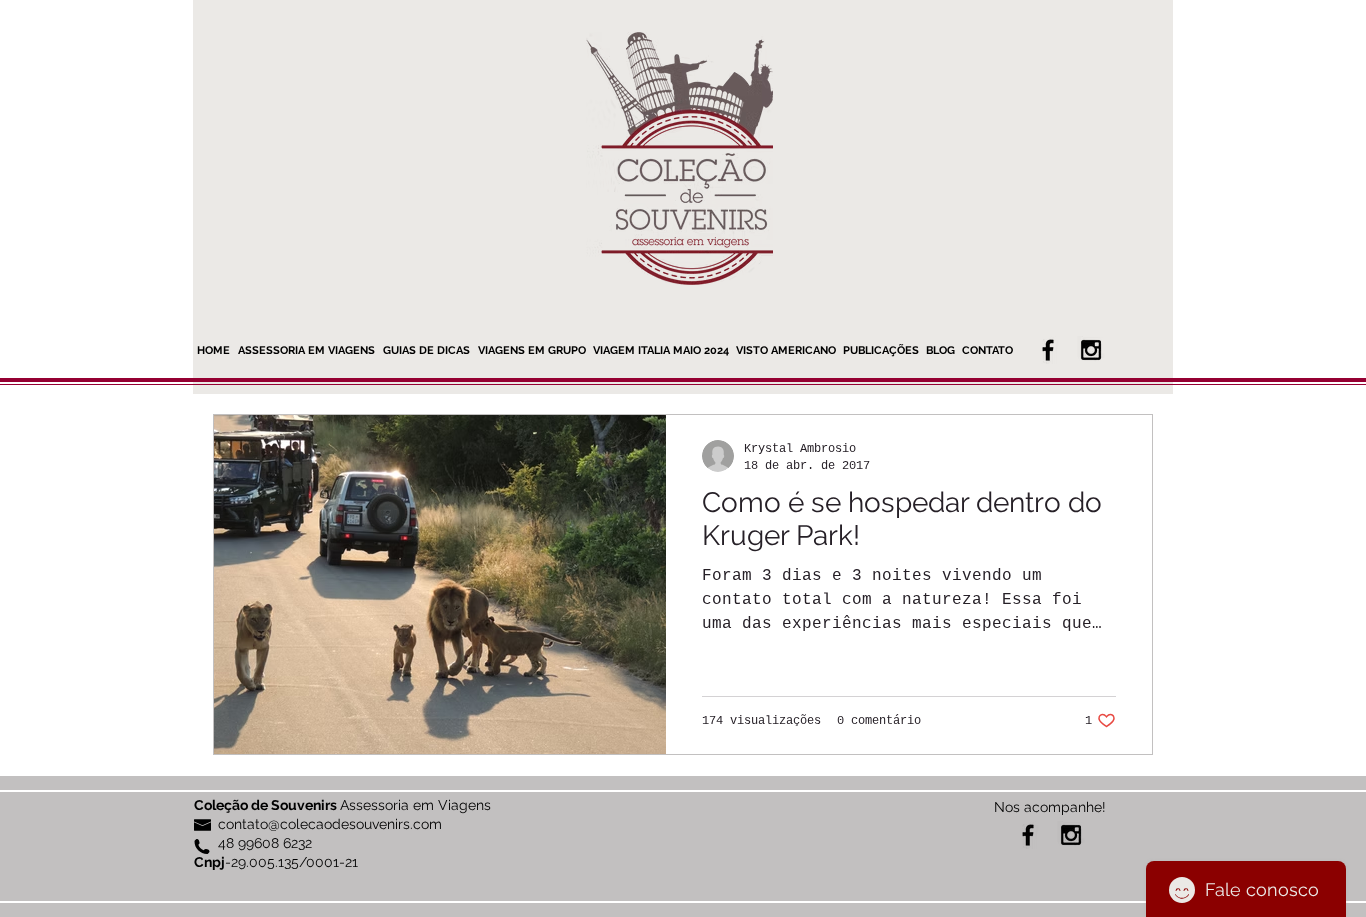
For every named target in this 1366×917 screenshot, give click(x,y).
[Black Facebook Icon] (1048, 350)
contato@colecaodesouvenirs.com (330, 824)
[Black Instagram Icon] (1091, 350)
